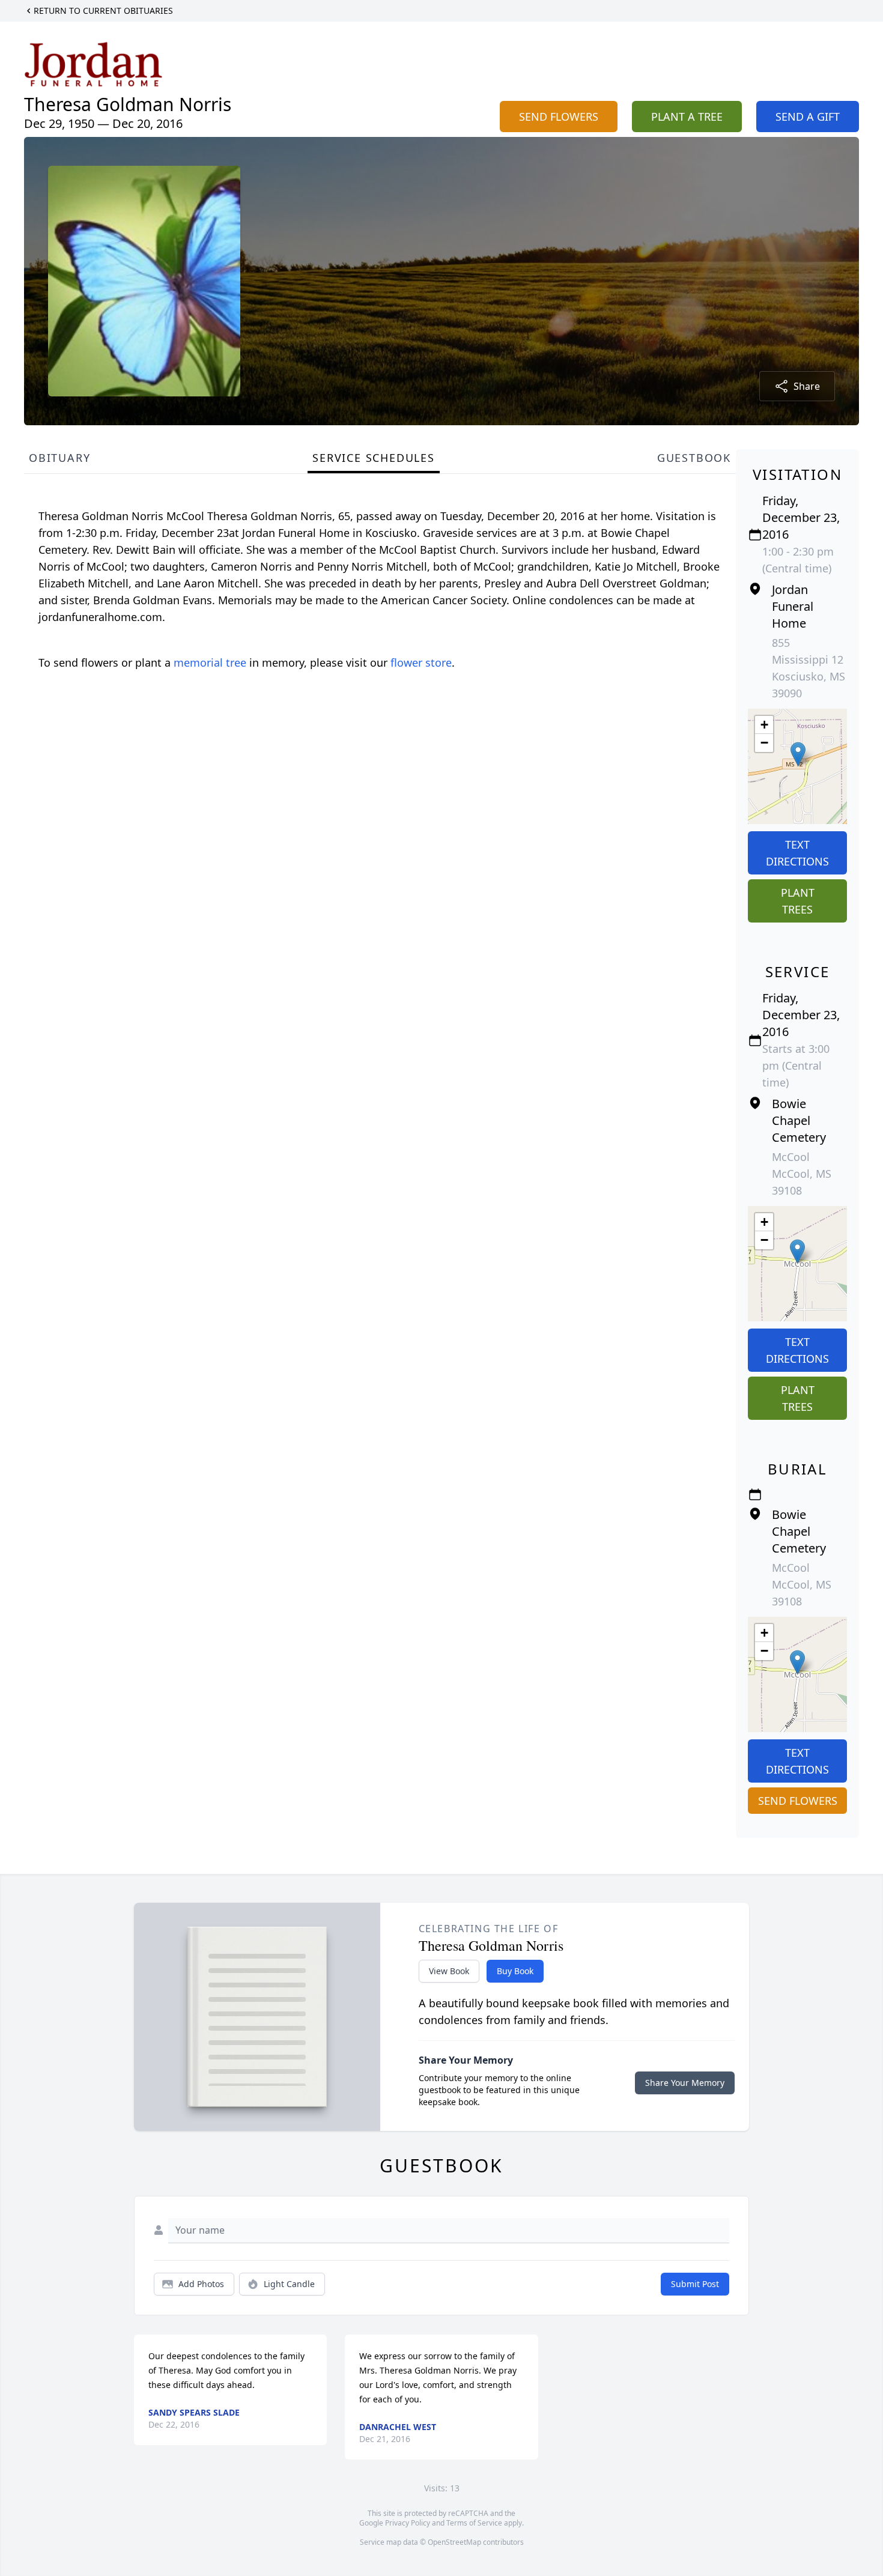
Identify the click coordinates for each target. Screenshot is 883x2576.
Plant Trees (798, 901)
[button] (798, 754)
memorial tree (210, 662)
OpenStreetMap (454, 2542)
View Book (449, 1971)
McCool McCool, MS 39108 (802, 1174)
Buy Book (515, 1971)
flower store (421, 662)
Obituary (59, 458)
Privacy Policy (408, 2523)
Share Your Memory (685, 2083)
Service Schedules (374, 458)
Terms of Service (474, 2523)
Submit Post (695, 2284)
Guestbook (694, 458)
